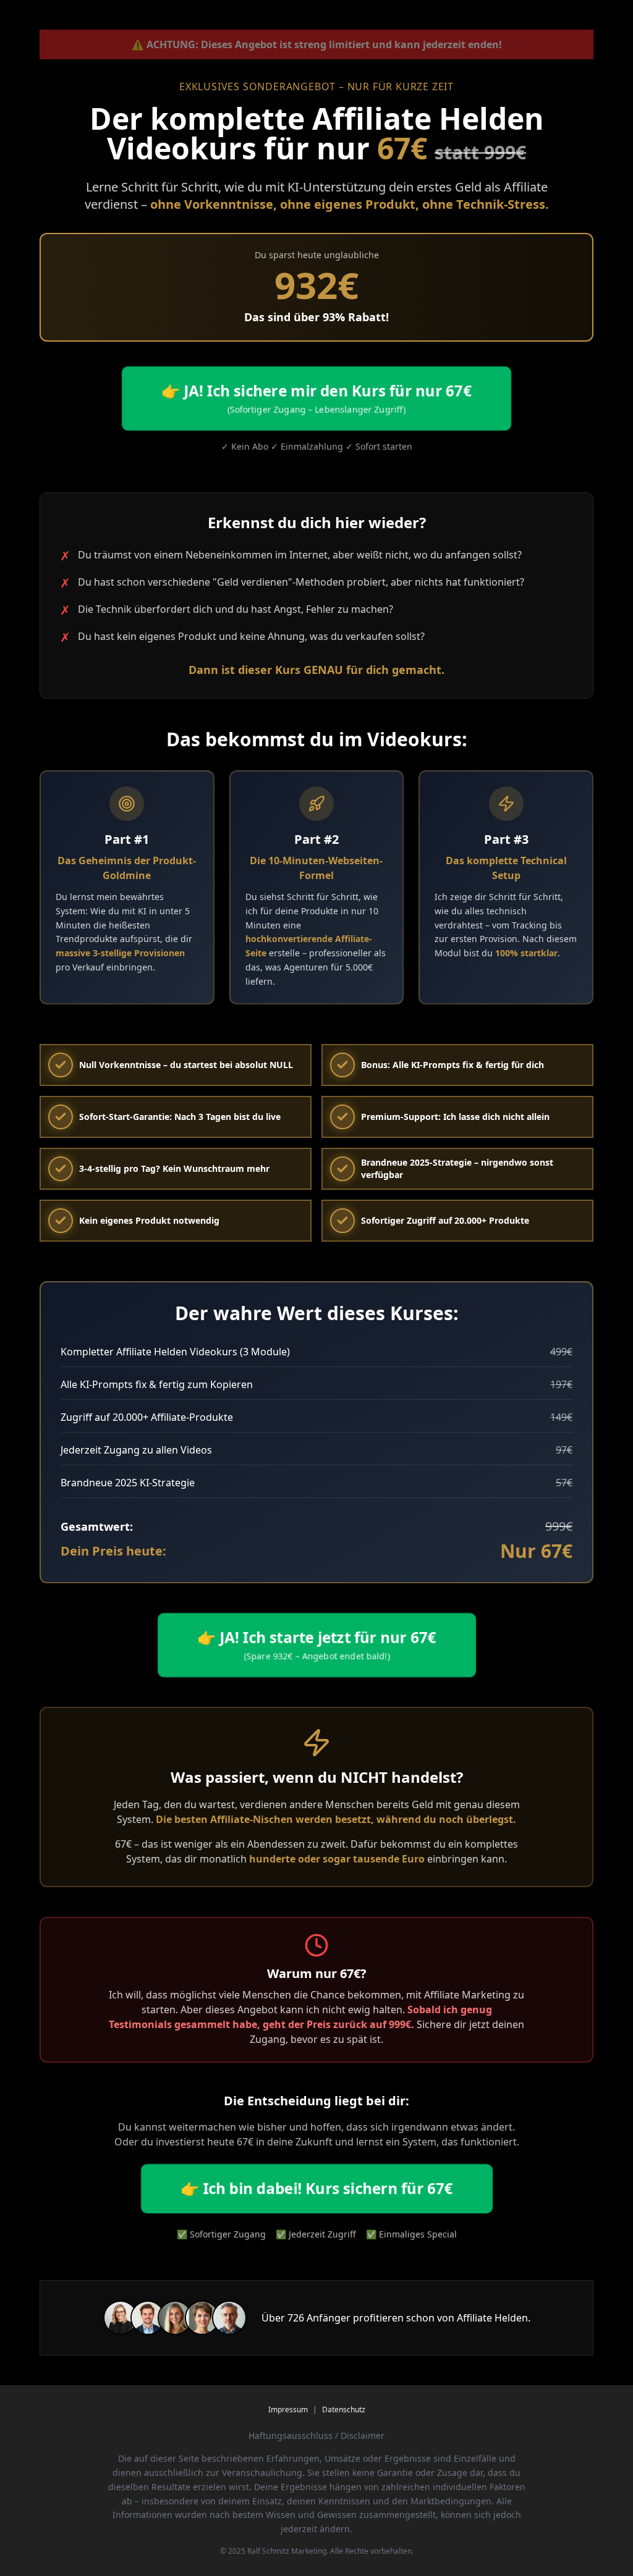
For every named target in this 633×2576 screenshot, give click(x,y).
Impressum (288, 2410)
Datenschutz (344, 2410)
